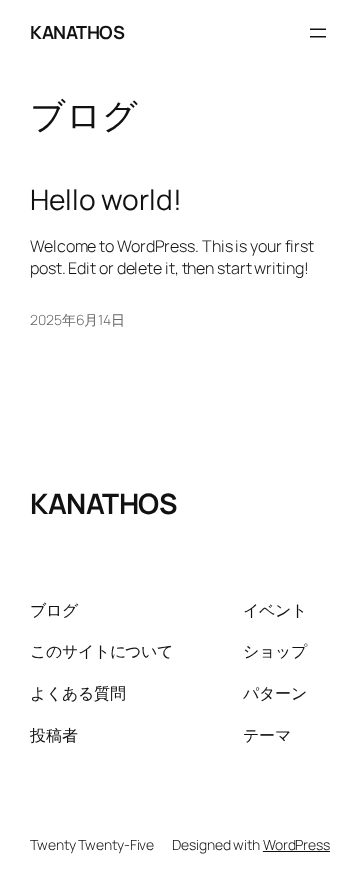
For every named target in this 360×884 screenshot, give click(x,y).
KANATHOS (77, 32)
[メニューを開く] (318, 33)
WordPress (296, 844)
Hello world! (106, 200)
